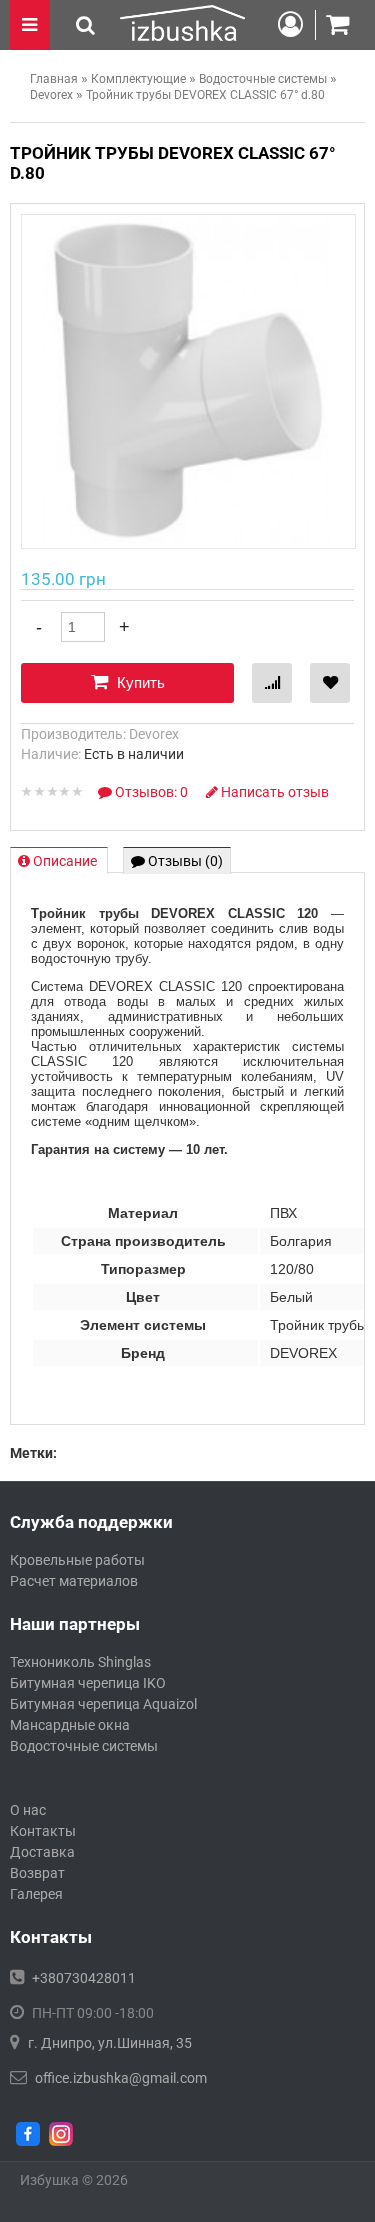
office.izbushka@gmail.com (121, 2078)
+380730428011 (84, 1978)
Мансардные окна (70, 1725)
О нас (28, 1810)
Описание (65, 861)
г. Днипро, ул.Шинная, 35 (110, 2043)
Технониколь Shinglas (80, 1662)
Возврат (37, 1873)
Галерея (36, 1894)
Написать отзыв (273, 792)
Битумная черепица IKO (88, 1683)
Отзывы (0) (184, 861)
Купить (139, 682)
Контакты (43, 1831)
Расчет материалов (74, 1581)
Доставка (42, 1852)
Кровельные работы (77, 1560)
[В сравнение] (272, 683)
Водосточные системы (84, 1746)
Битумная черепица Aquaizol (103, 1704)
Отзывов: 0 (151, 792)
